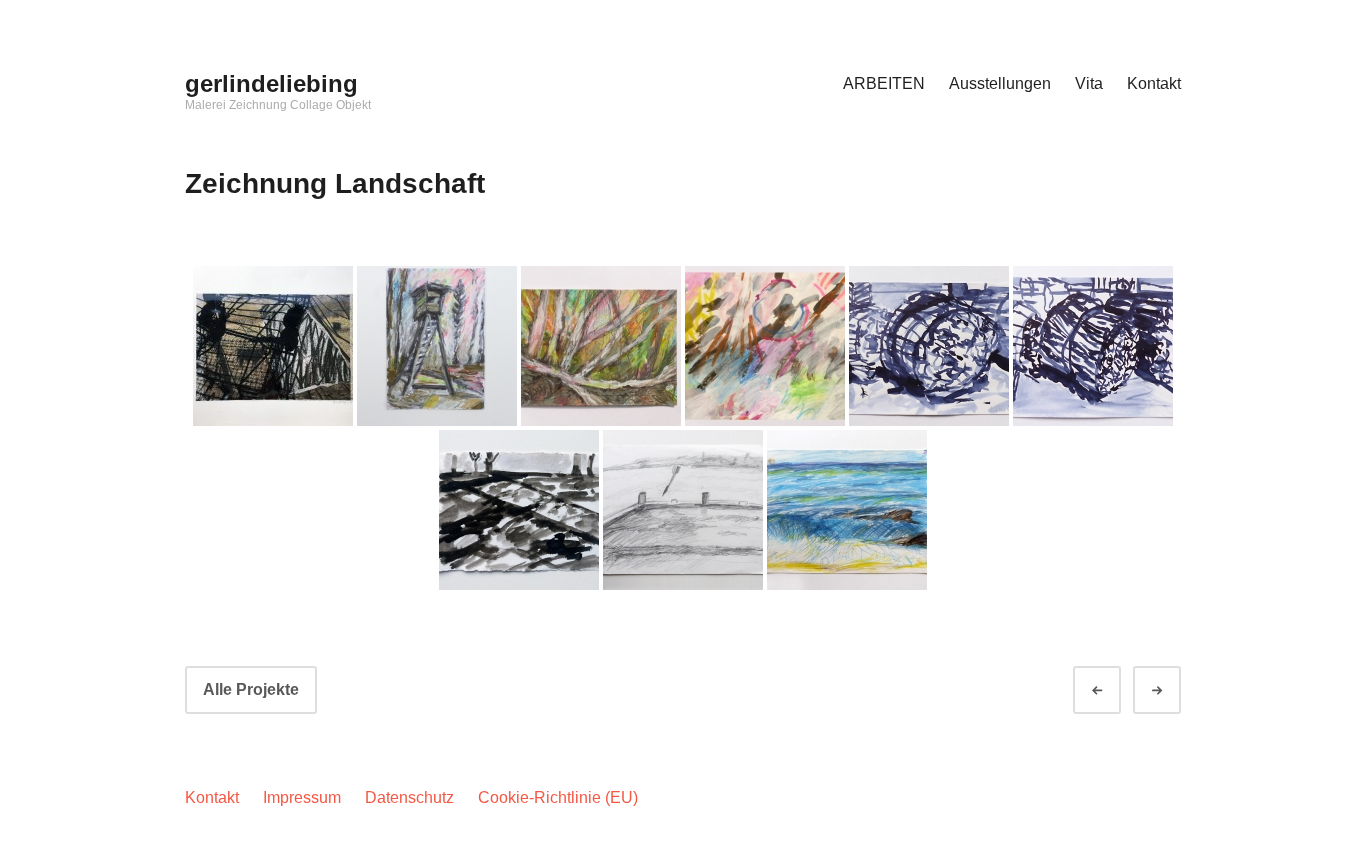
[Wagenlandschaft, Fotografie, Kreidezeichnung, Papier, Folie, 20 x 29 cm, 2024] (273, 346)
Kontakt (1154, 83)
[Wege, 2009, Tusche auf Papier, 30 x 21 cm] (519, 510)
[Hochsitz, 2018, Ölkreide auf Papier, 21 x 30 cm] (437, 346)
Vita (1089, 83)
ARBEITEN (884, 83)
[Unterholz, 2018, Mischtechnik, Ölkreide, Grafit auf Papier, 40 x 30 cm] (601, 346)
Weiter (1175, 690)
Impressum (302, 797)
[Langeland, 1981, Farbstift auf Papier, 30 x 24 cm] (847, 510)
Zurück (1115, 690)
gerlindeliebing (271, 83)
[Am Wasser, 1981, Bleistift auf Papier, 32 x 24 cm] (683, 510)
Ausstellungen (1000, 83)
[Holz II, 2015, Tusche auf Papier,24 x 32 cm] (1093, 346)
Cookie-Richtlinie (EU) (558, 797)
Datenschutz (409, 797)
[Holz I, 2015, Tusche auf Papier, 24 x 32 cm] (929, 346)
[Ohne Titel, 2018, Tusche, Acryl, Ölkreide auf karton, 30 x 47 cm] (765, 346)
